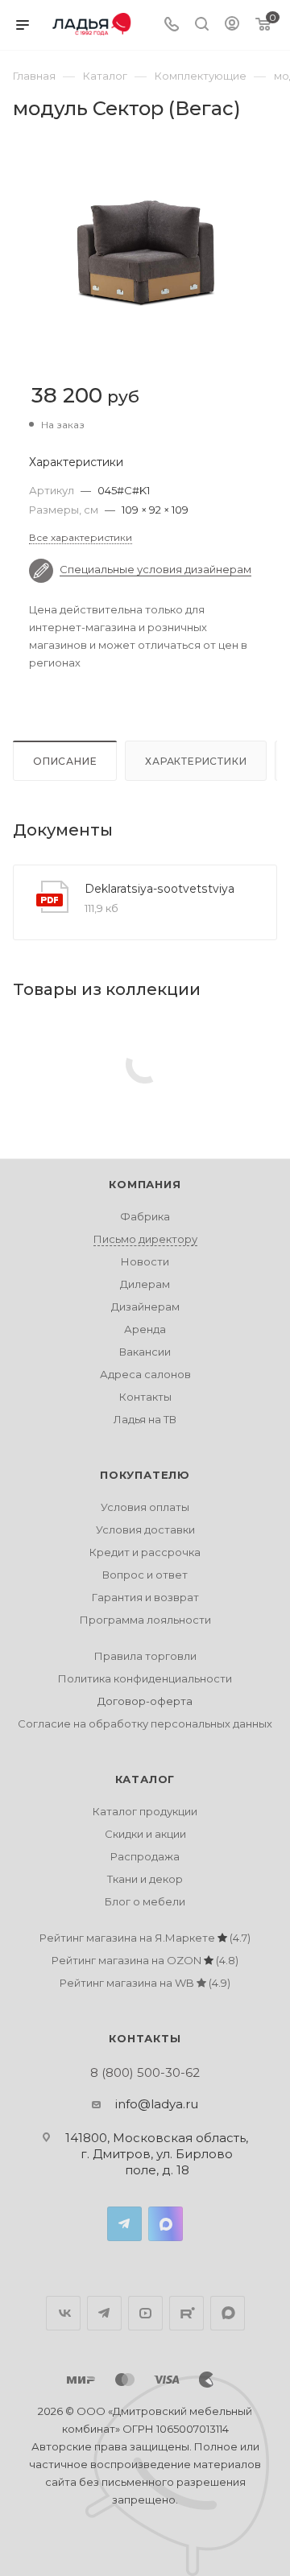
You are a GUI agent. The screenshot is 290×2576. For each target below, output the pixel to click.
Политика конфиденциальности (145, 1678)
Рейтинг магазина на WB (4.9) (145, 1983)
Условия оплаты (145, 1507)
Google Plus (228, 2313)
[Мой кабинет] (232, 25)
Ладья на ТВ (145, 1419)
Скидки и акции (145, 1834)
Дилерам (145, 1284)
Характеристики (196, 761)
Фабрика (145, 1216)
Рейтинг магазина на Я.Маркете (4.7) (145, 1938)
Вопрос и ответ (145, 1575)
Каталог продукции (145, 1811)
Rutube (186, 2313)
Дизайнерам (145, 1307)
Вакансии (145, 1352)
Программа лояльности (145, 1620)
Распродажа (145, 1856)
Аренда (145, 1329)
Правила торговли (145, 1656)
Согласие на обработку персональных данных (145, 1724)
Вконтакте (63, 2313)
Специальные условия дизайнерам (155, 569)
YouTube (145, 2313)
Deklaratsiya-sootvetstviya (159, 889)
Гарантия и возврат (145, 1597)
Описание (65, 761)
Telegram (124, 2224)
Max (166, 2224)
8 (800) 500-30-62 (145, 2072)
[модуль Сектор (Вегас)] (145, 252)
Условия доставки (145, 1529)
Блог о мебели (145, 1901)
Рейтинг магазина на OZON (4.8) (145, 1960)
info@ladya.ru (157, 2104)
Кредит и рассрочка (145, 1552)
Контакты (145, 1397)
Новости (145, 1261)
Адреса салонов (145, 1374)
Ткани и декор (145, 1879)
